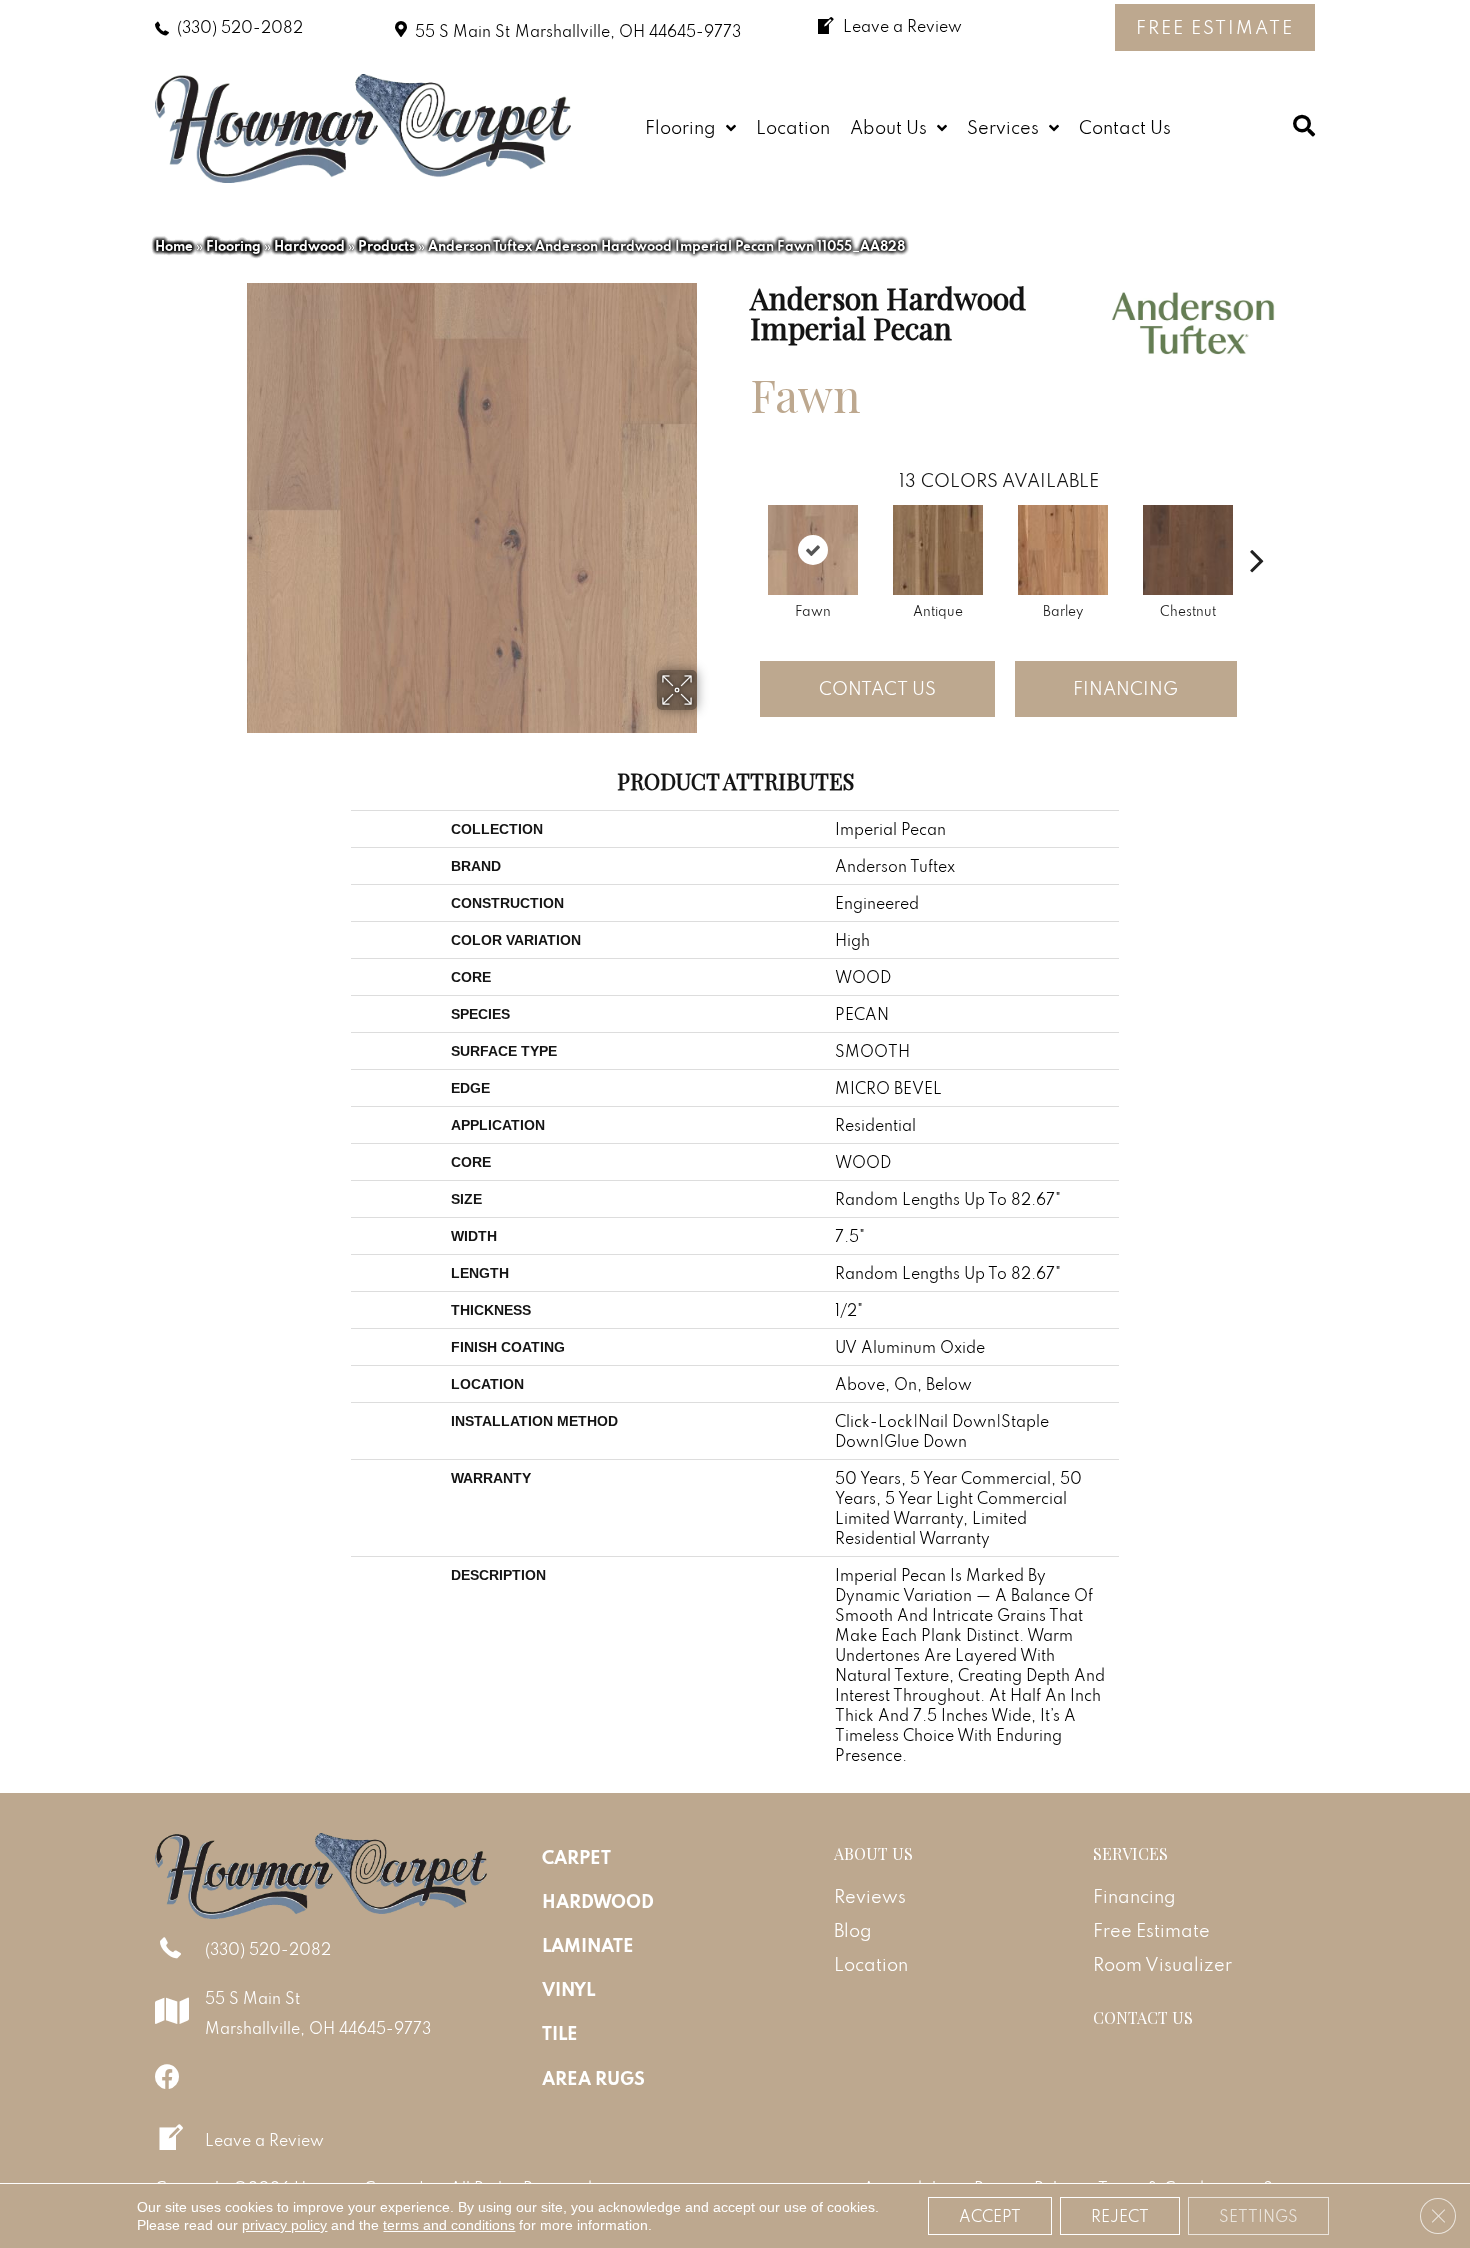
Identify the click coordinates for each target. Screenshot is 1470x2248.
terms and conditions (449, 2225)
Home (174, 246)
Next (1257, 530)
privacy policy (284, 2225)
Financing (1125, 688)
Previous (740, 530)
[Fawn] (813, 550)
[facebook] (167, 2076)
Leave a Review (264, 2140)
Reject (1120, 2216)
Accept (990, 2216)
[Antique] (938, 550)
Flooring (233, 246)
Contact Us (877, 688)
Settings (1258, 2216)
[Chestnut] (1188, 550)
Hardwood (309, 246)
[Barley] (1063, 550)
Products (386, 246)
